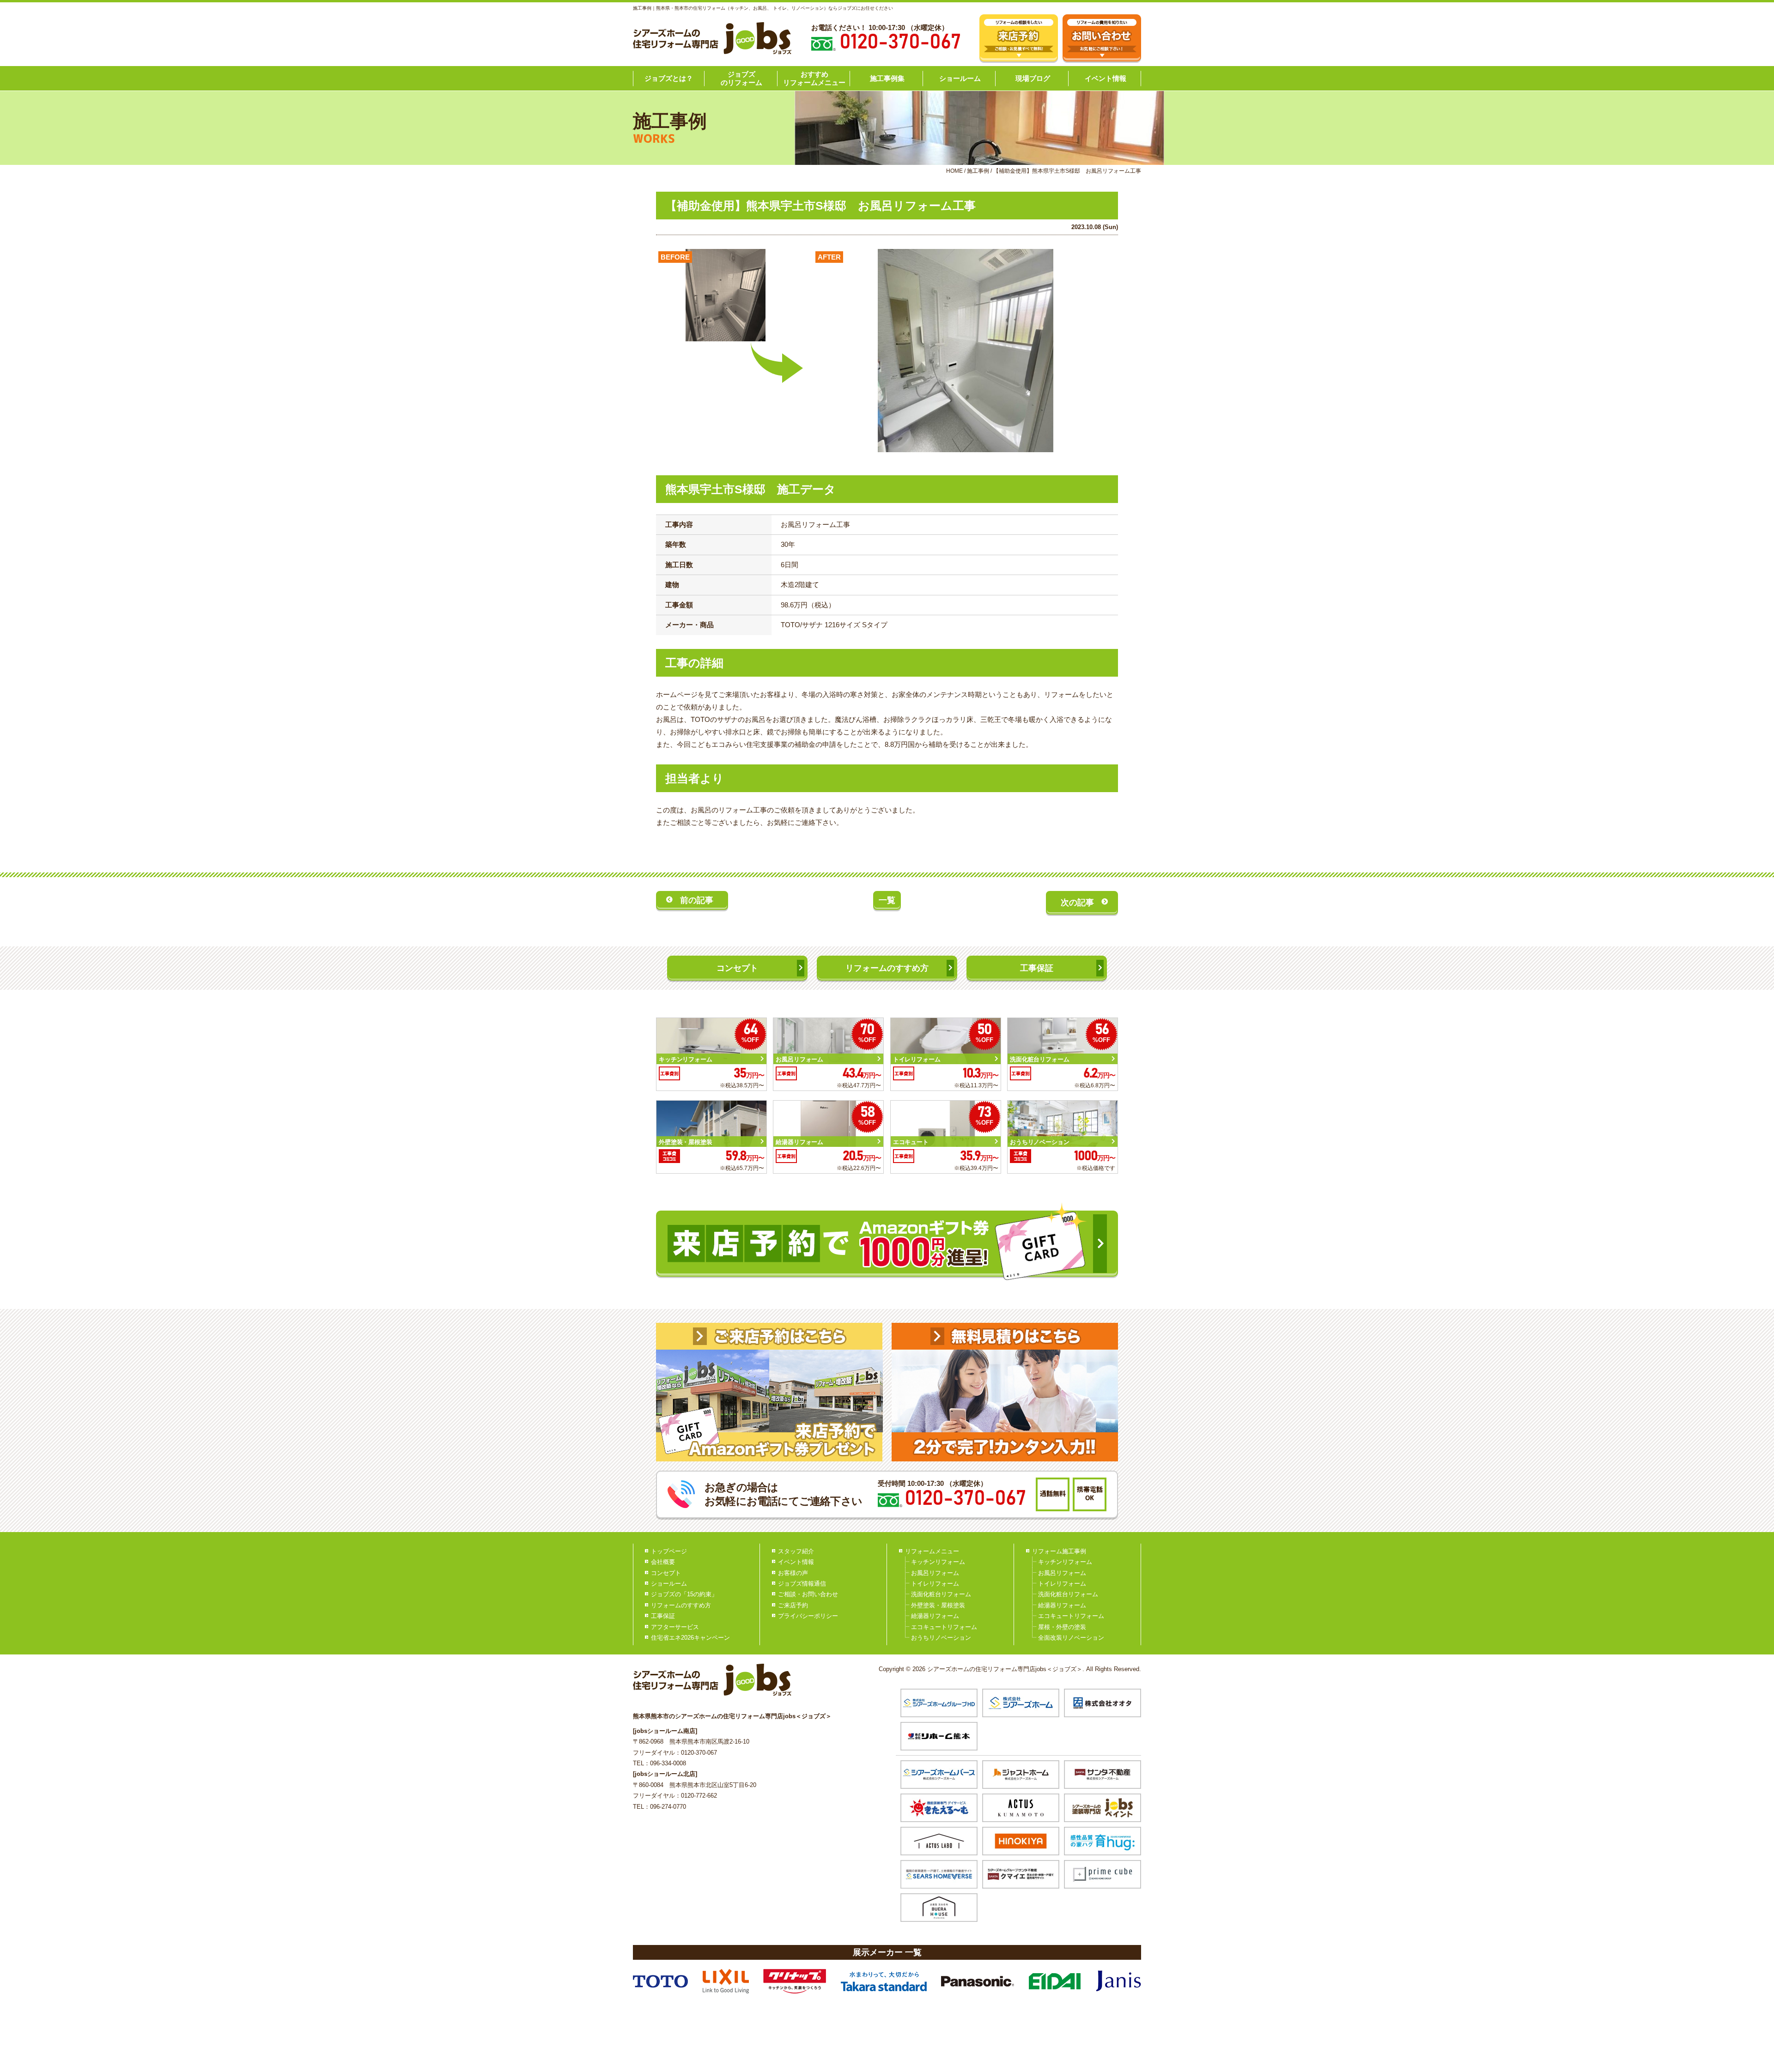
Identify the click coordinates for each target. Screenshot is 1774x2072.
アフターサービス (675, 1627)
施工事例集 (887, 78)
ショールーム (960, 78)
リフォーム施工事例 (1059, 1551)
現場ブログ (1033, 78)
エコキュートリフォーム (944, 1627)
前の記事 (697, 900)
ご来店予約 (793, 1605)
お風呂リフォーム (935, 1573)
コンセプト (737, 968)
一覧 (887, 900)
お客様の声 (793, 1573)
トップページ (669, 1551)
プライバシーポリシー (808, 1616)
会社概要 (663, 1562)
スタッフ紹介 (796, 1551)
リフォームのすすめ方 (887, 968)
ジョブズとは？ (669, 78)
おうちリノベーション (941, 1638)
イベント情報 (1106, 78)
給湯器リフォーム (935, 1616)
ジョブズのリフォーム (741, 78)
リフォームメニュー (932, 1551)
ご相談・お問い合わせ (808, 1594)
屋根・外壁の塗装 (1062, 1627)
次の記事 (1077, 903)
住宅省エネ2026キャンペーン (690, 1638)
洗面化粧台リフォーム (941, 1594)
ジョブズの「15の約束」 (684, 1594)
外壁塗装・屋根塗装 (938, 1605)
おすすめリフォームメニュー (814, 78)
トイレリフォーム (935, 1584)
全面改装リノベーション (1071, 1638)
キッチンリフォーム (938, 1562)
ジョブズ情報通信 (802, 1584)
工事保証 (1037, 968)
